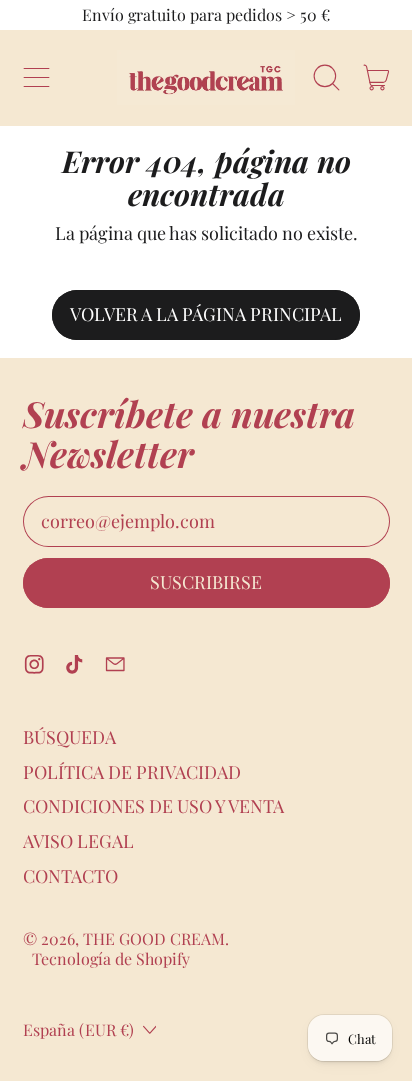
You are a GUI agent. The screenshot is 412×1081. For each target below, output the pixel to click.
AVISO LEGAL (78, 841)
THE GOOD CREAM (154, 938)
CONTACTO (70, 876)
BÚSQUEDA (69, 737)
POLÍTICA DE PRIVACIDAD (132, 772)
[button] (327, 78)
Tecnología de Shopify (111, 958)
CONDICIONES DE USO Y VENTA (153, 806)
